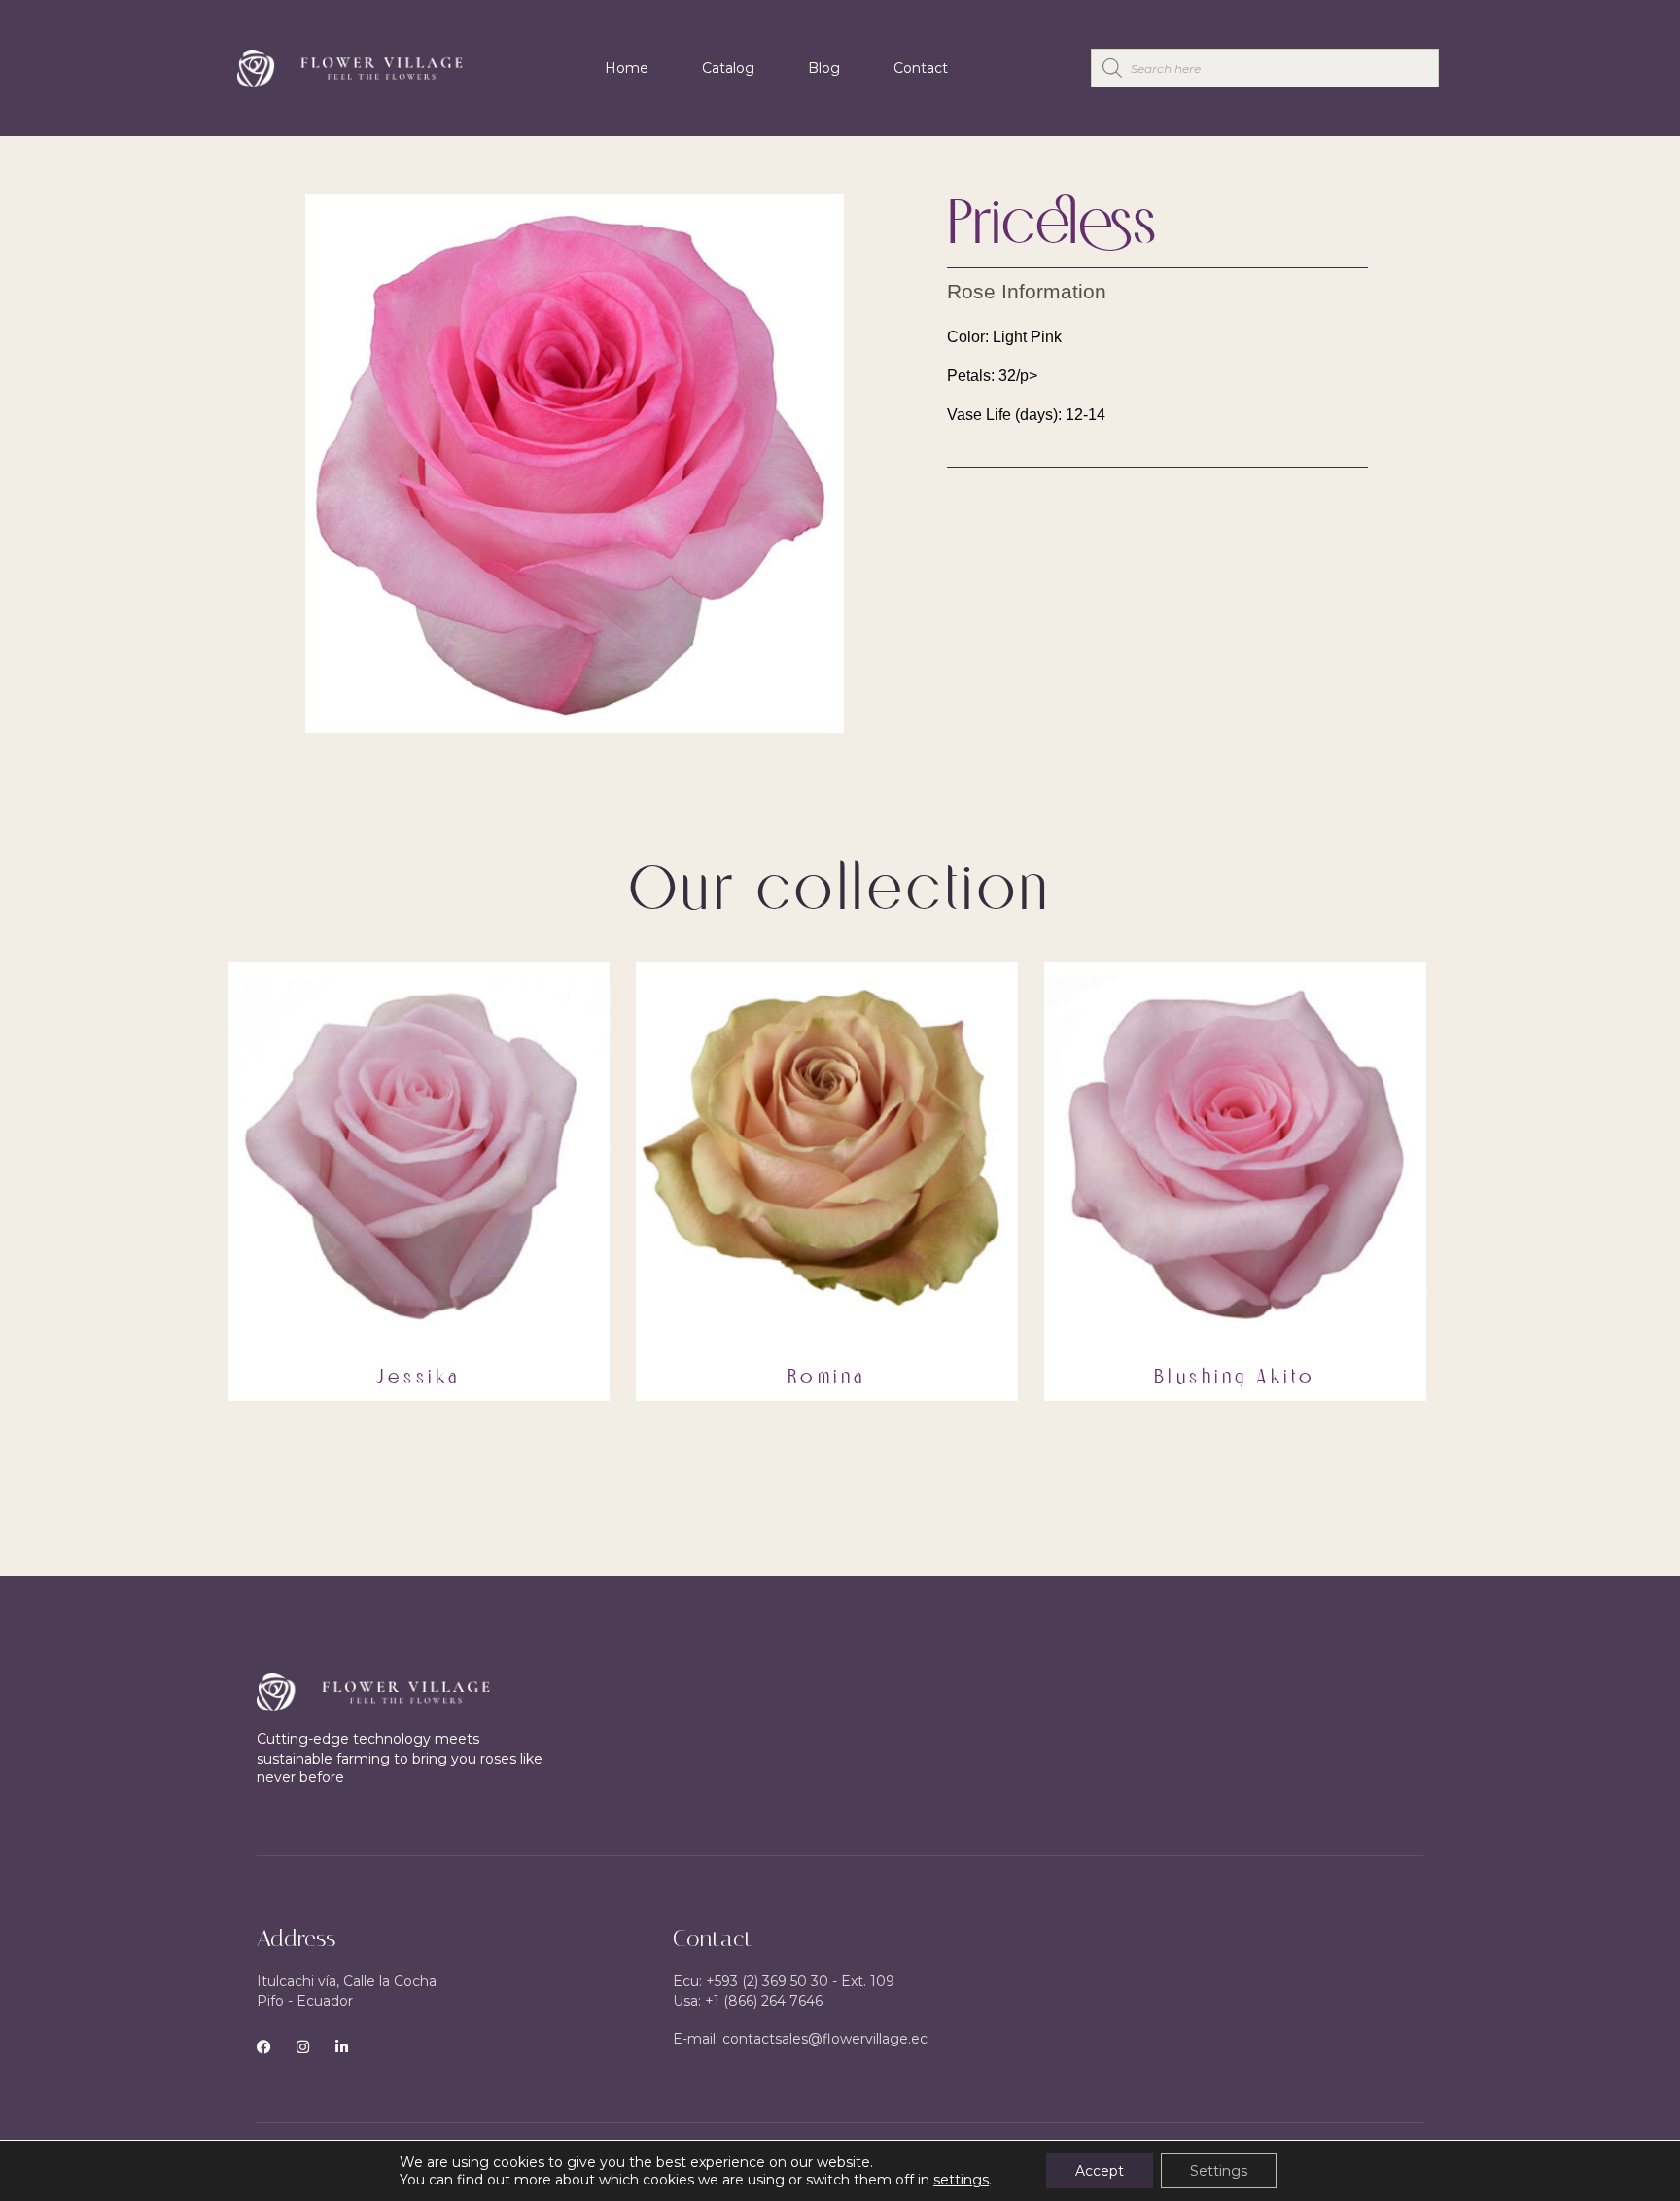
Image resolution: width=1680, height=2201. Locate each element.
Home (627, 68)
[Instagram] (303, 2047)
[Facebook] (264, 2047)
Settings (1219, 2171)
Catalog (728, 68)
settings (961, 2180)
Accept (1100, 2171)
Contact (921, 68)
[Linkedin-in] (342, 2047)
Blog (824, 68)
